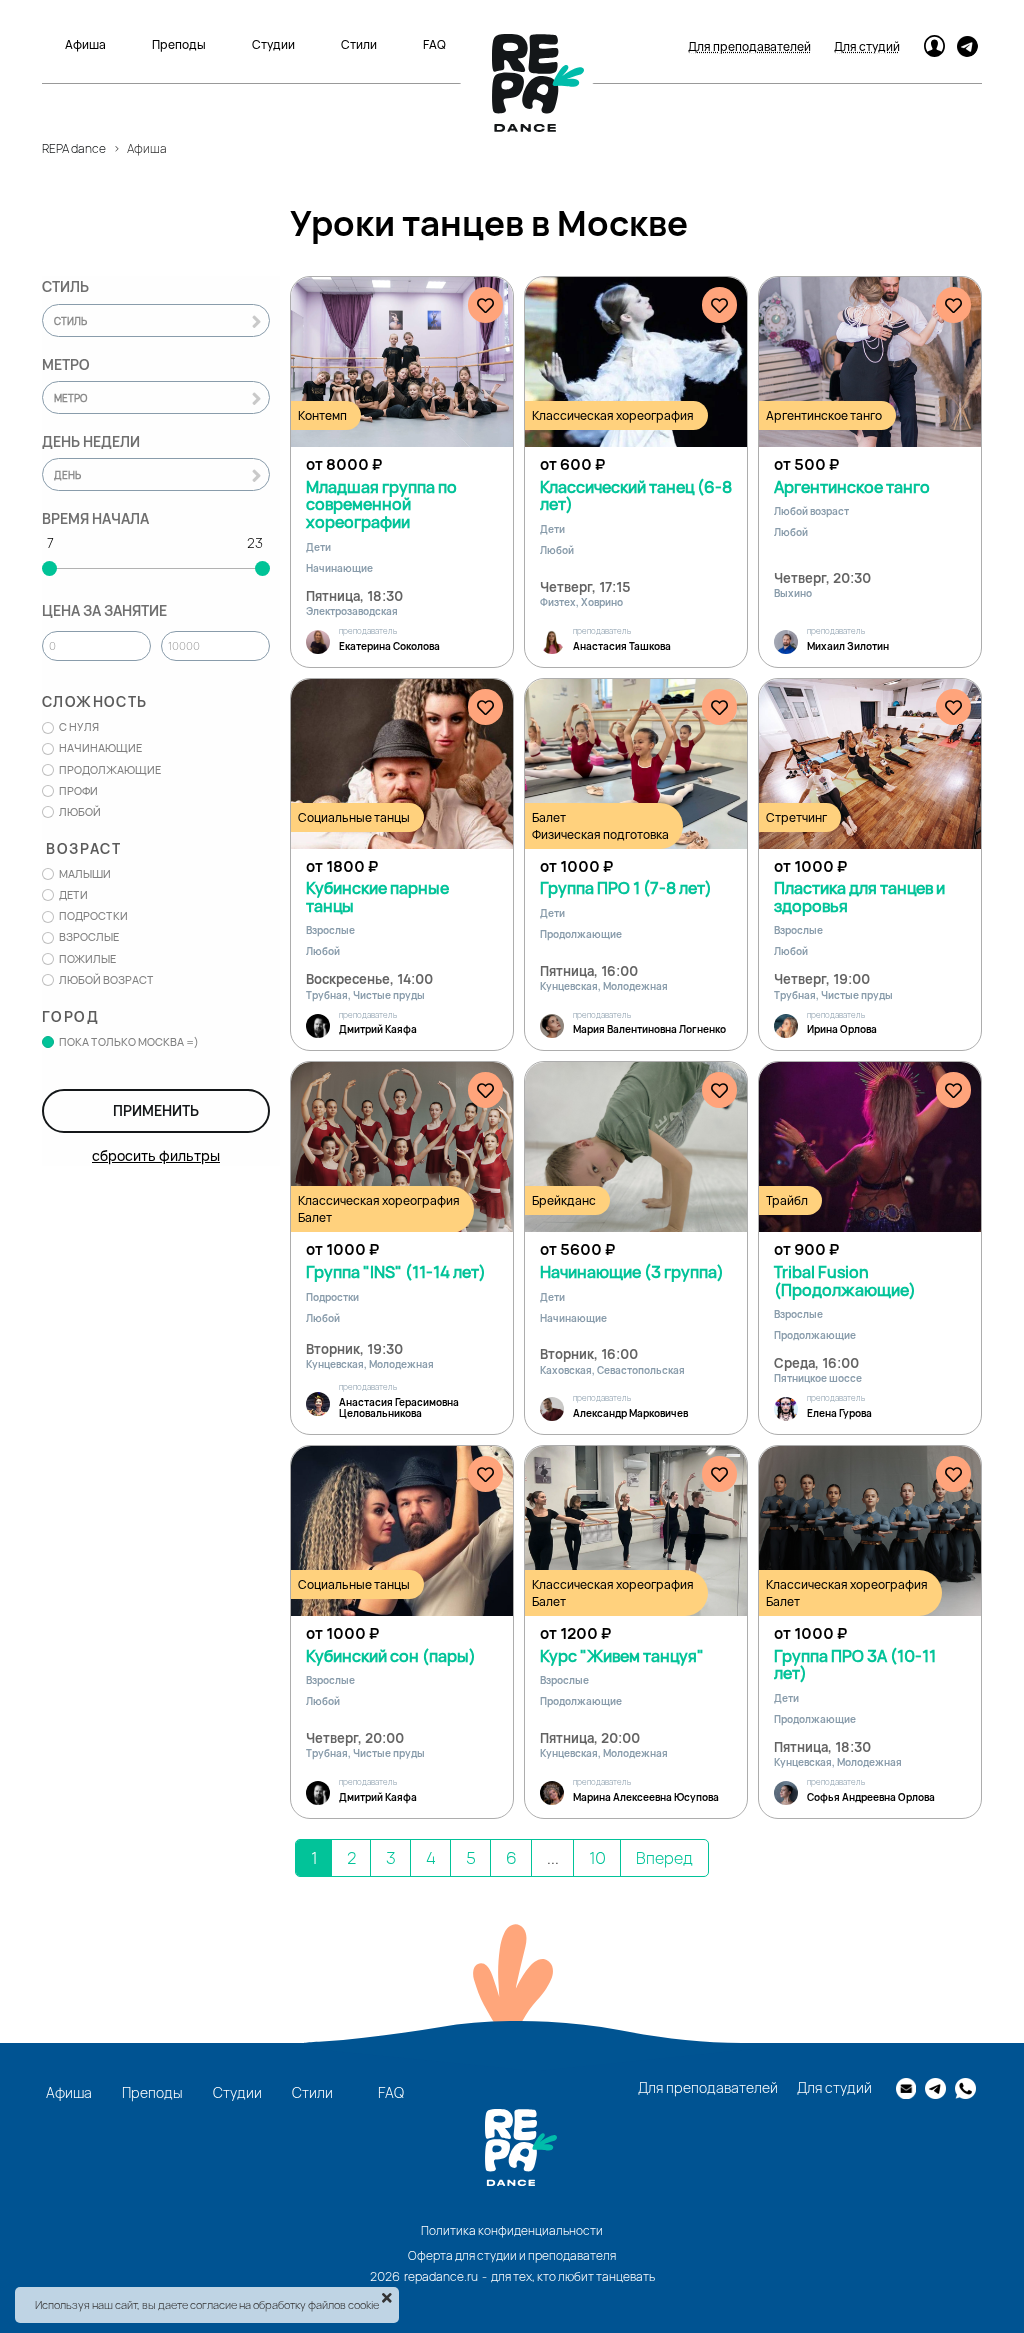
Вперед (664, 1858)
